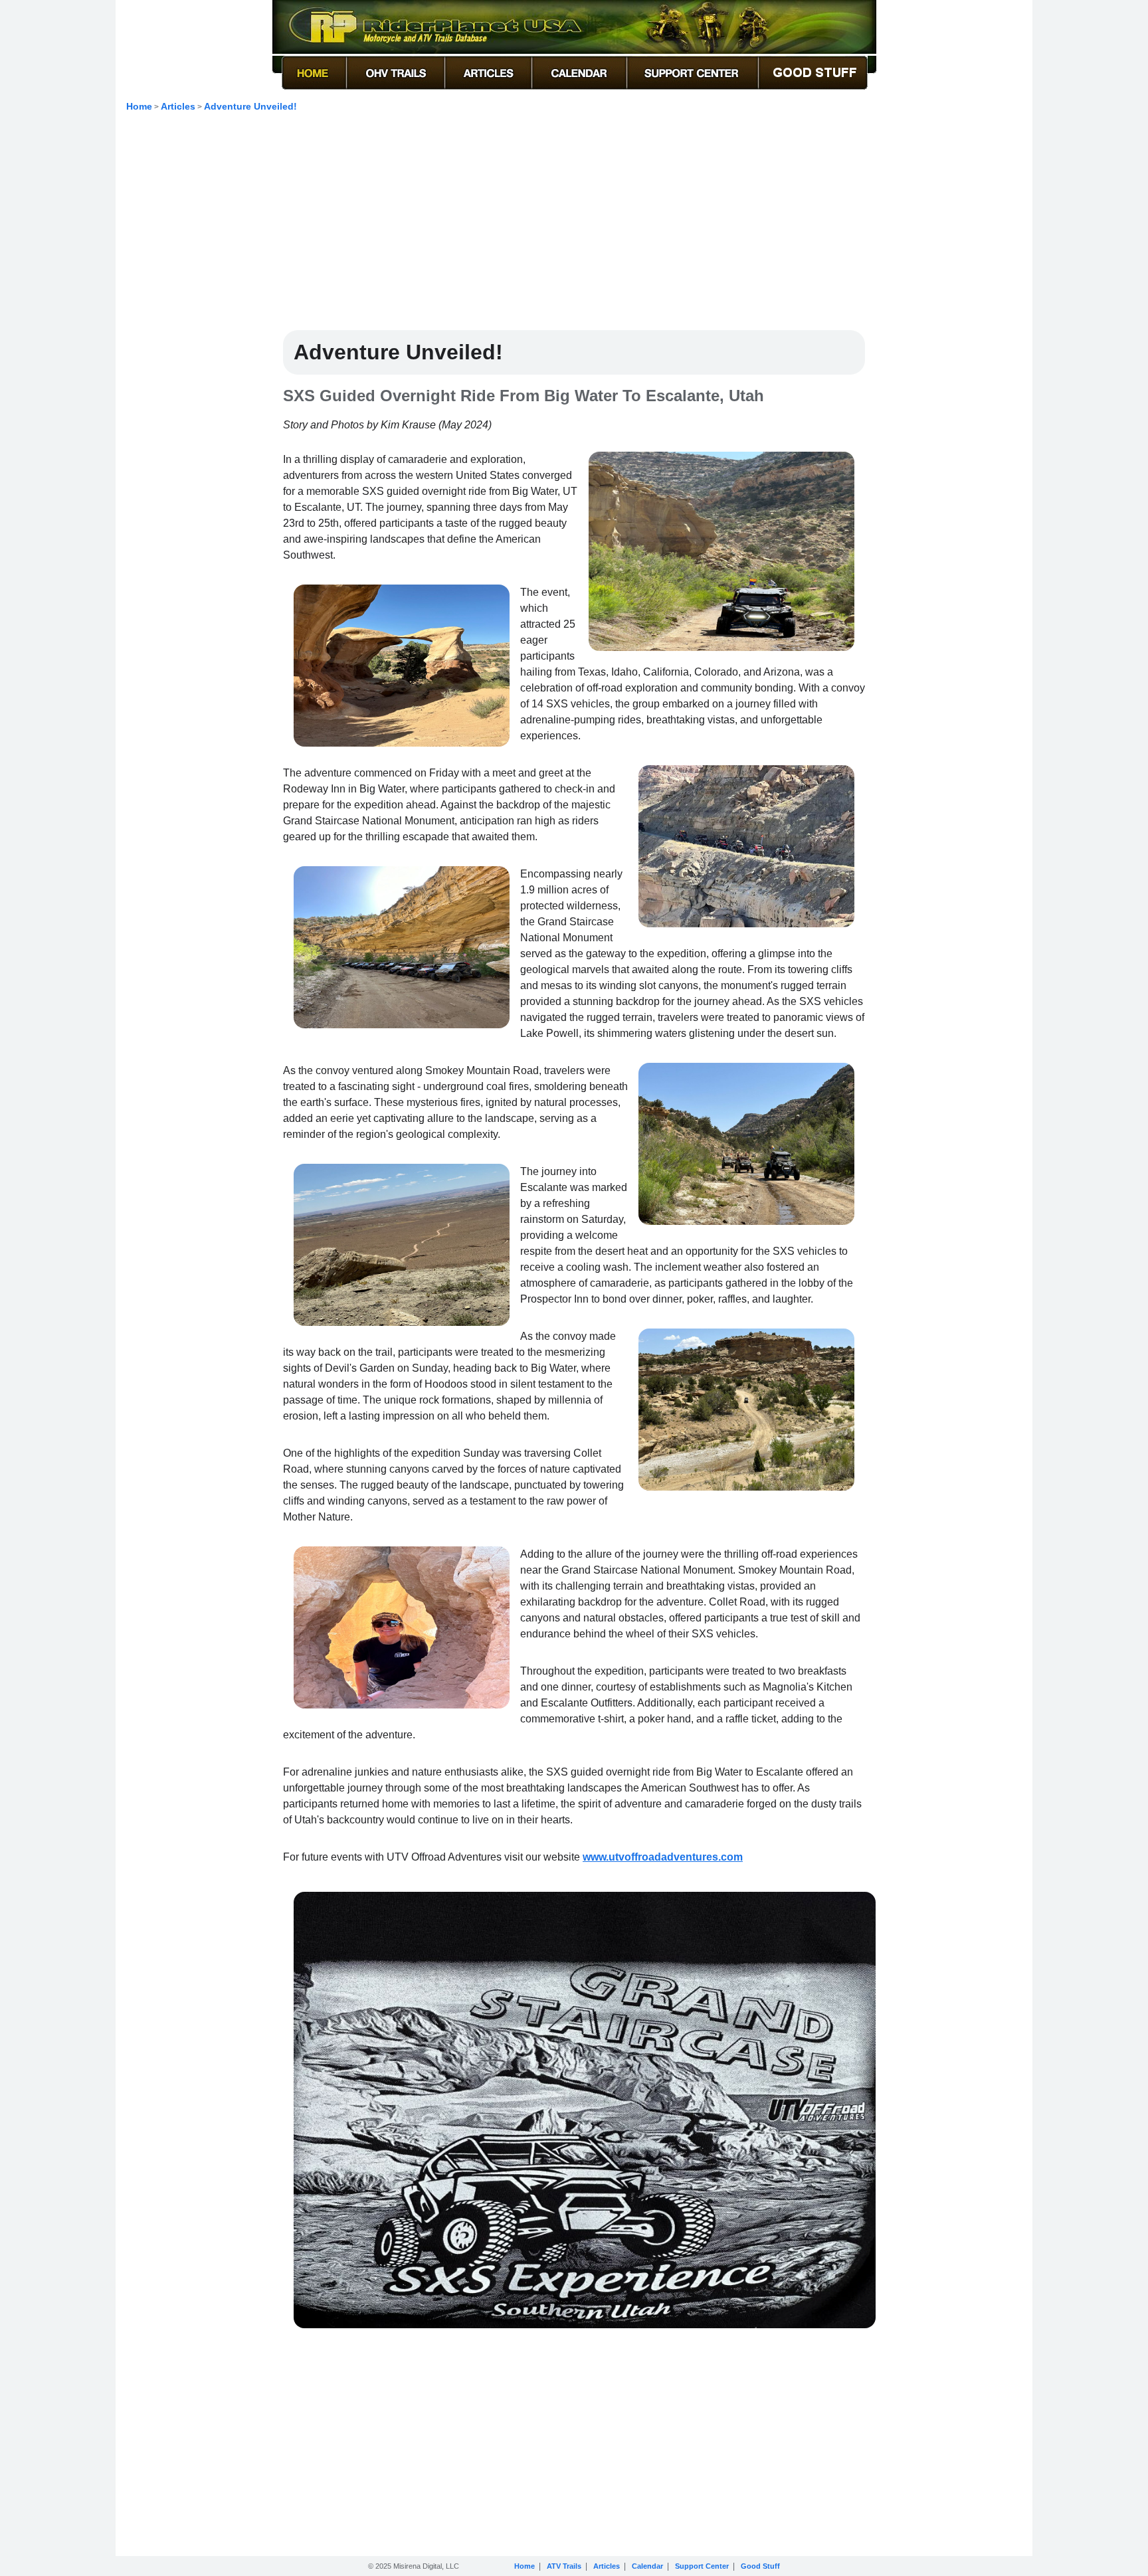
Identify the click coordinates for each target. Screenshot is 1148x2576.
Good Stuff (760, 2566)
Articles (178, 106)
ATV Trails (564, 2566)
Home (139, 106)
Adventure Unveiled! (250, 106)
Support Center (702, 2566)
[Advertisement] (574, 227)
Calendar (647, 2566)
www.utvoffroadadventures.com (663, 1857)
